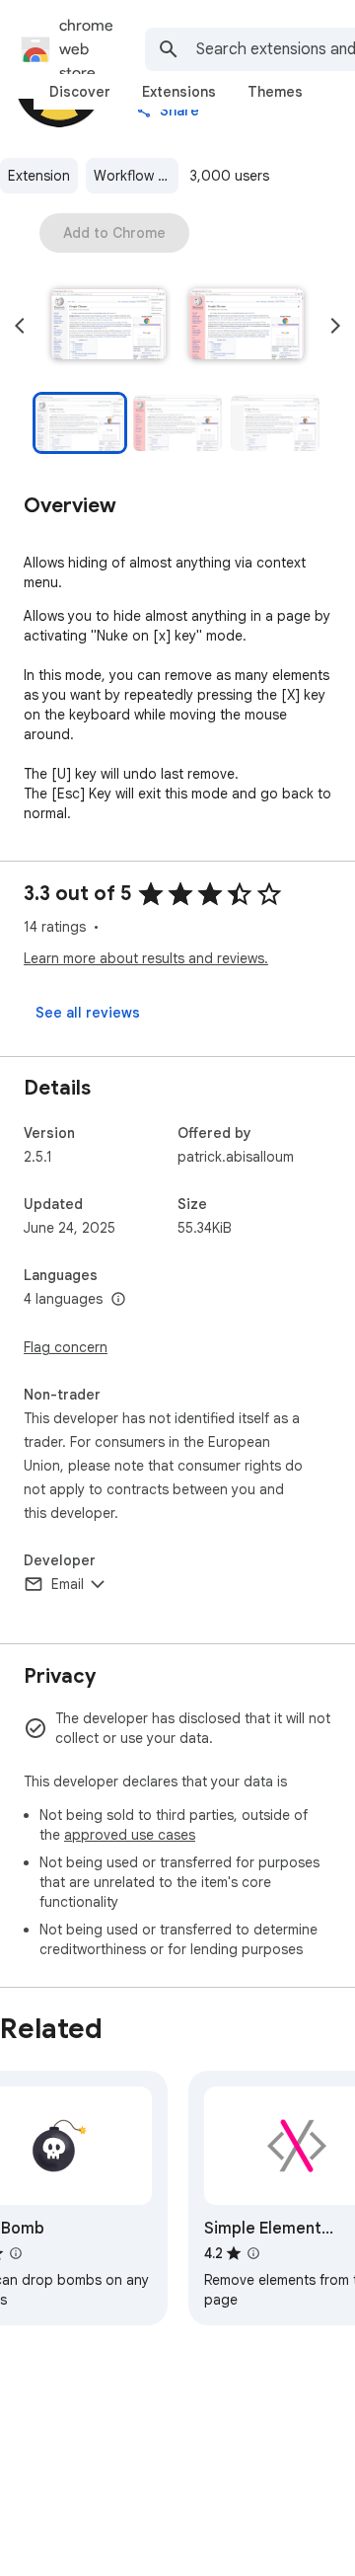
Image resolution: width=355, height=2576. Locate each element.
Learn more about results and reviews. (146, 958)
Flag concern (66, 1347)
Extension (39, 176)
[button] (108, 326)
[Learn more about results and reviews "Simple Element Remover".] (253, 2253)
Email (68, 1584)
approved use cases (130, 1835)
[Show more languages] (118, 1300)
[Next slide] (335, 326)
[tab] (80, 92)
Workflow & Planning (136, 176)
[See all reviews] (88, 1013)
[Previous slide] (20, 326)
